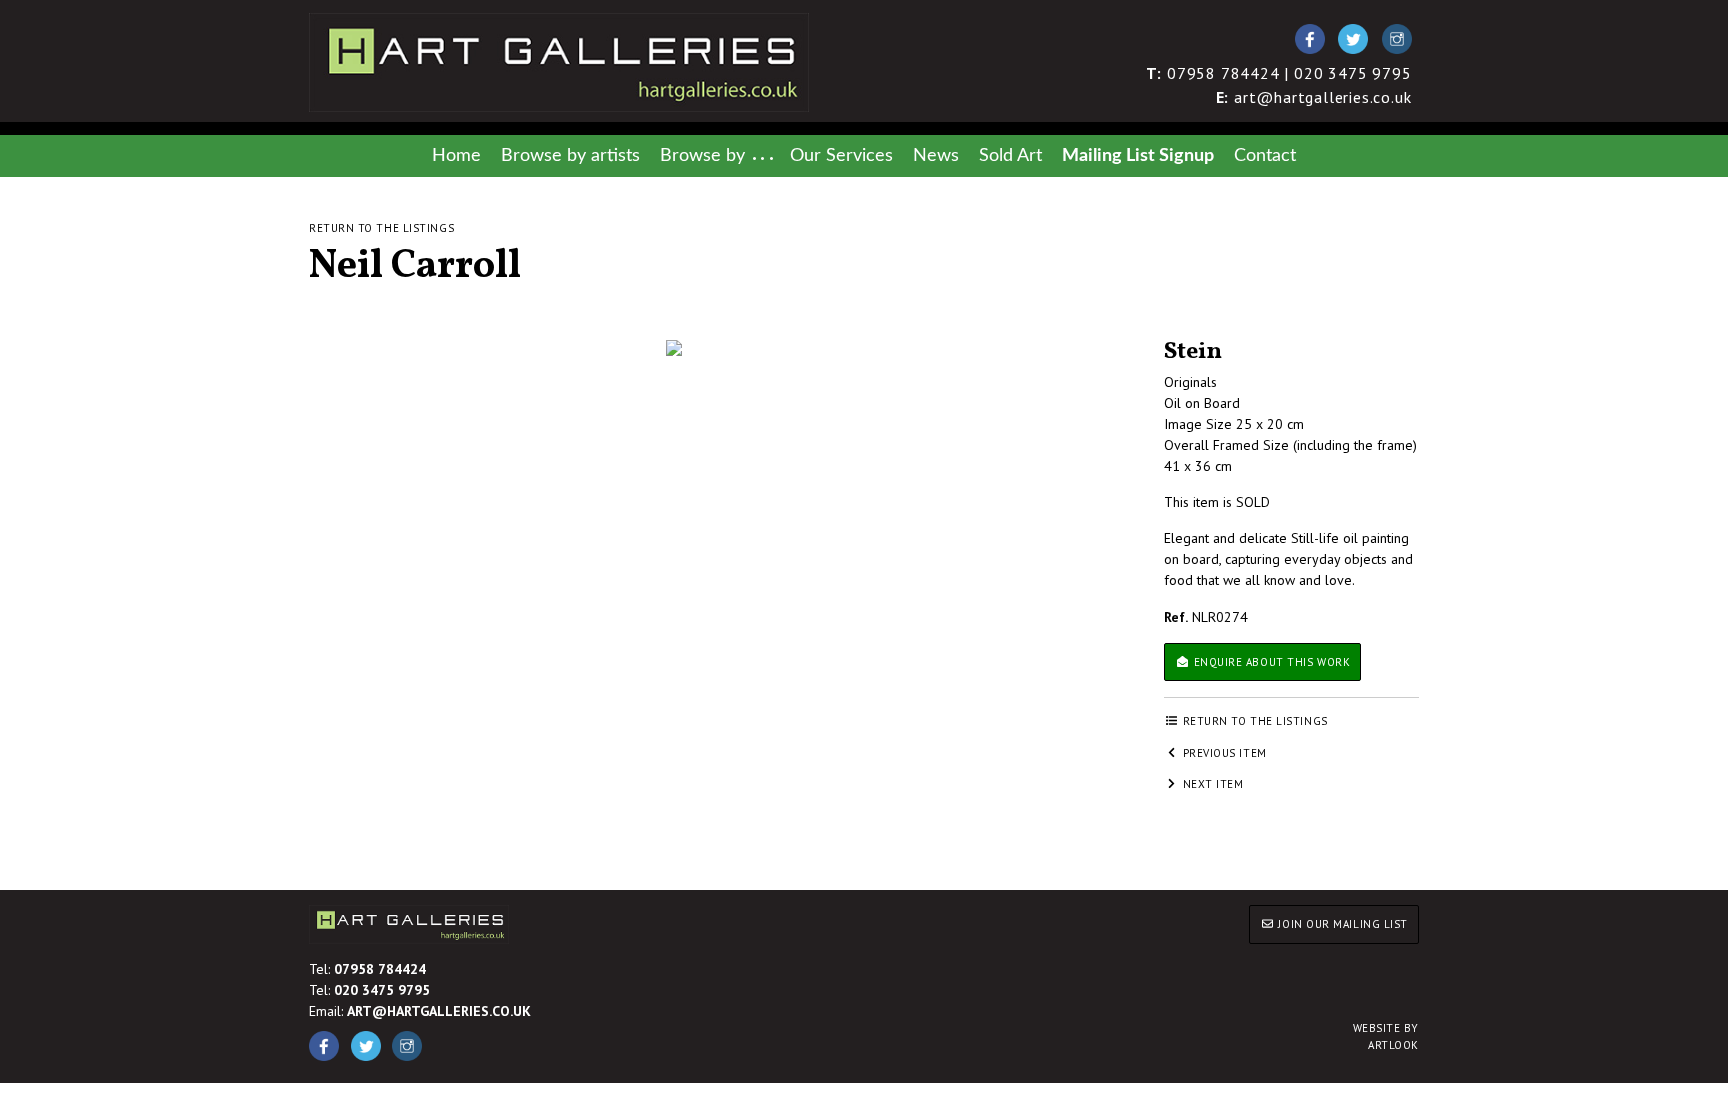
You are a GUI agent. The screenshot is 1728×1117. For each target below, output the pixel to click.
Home (456, 155)
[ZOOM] (674, 348)
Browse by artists (570, 155)
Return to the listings (381, 228)
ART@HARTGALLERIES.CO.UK (439, 1011)
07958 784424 (380, 969)
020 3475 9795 (382, 990)
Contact (1265, 155)
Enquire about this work (1270, 662)
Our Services (841, 155)
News (936, 155)
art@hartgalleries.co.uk (1314, 97)
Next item (1211, 784)
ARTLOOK (1386, 1036)
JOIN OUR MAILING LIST (1341, 924)
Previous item (1223, 753)
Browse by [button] (702, 155)
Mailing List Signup (1138, 155)
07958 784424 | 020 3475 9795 (1279, 73)
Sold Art (1010, 155)
